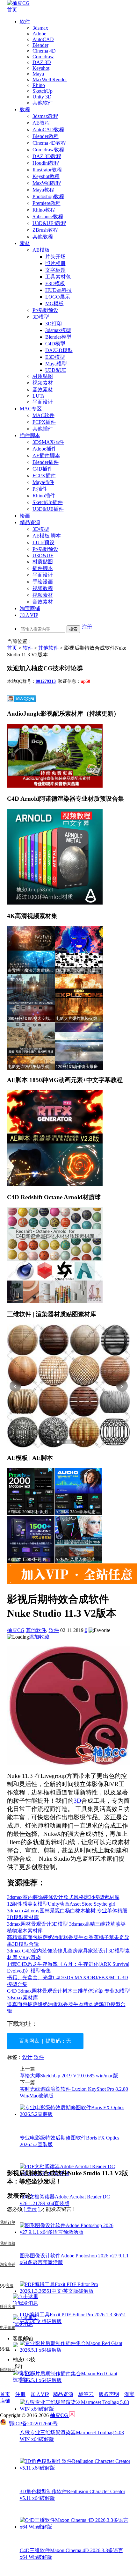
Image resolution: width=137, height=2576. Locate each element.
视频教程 (43, 588)
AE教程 (41, 123)
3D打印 (54, 324)
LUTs (38, 396)
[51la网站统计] (72, 2415)
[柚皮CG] (18, 3)
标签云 (86, 2394)
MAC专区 (31, 409)
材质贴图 (43, 376)
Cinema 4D (44, 51)
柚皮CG (16, 1630)
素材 (25, 243)
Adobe (39, 34)
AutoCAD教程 (48, 130)
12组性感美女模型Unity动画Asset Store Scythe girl (61, 1904)
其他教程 (43, 237)
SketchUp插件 (48, 502)
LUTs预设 (43, 542)
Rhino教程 (44, 210)
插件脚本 (30, 435)
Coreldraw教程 (48, 150)
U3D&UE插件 (48, 509)
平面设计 (43, 402)
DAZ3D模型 (59, 350)
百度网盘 (29, 2041)
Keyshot (41, 68)
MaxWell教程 (47, 183)
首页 (12, 10)
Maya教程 (43, 190)
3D (77, 1801)
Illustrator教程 (47, 170)
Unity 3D (42, 97)
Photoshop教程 (48, 196)
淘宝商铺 (30, 608)
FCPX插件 (44, 422)
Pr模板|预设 (45, 310)
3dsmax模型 (58, 330)
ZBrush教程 (45, 230)
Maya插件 (43, 482)
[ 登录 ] (32, 2209)
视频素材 (43, 383)
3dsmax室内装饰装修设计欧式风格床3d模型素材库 (63, 1897)
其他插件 (43, 429)
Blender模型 (58, 337)
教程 (25, 109)
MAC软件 (43, 415)
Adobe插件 (44, 449)
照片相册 (55, 263)
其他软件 (43, 103)
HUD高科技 (59, 290)
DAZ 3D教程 (47, 156)
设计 (27, 2057)
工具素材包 (58, 277)
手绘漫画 (43, 582)
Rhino (39, 85)
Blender (40, 45)
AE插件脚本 (46, 455)
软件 (25, 22)
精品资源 (30, 522)
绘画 (25, 516)
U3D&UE (56, 370)
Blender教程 (46, 136)
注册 (87, 627)
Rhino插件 (44, 496)
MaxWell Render (50, 79)
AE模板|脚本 (47, 536)
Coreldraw (43, 57)
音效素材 (43, 390)
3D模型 (41, 317)
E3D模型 (55, 357)
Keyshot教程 (46, 176)
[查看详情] (69, 1386)
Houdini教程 (46, 163)
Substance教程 (48, 216)
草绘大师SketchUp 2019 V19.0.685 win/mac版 (69, 2076)
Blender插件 (46, 462)
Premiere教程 (47, 203)
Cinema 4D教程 (49, 143)
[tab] (54, 1442)
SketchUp (43, 91)
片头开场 (55, 257)
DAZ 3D (42, 62)
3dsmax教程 (45, 116)
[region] (69, 1386)
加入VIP (29, 615)
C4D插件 (43, 469)
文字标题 (55, 270)
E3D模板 (55, 283)
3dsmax (40, 28)
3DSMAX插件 (48, 442)
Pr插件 (40, 489)
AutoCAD (43, 39)
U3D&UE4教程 (49, 223)
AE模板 (41, 250)
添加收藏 (39, 1637)
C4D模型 (55, 344)
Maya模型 (56, 364)
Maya (38, 74)
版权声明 (109, 2394)
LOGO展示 (58, 297)
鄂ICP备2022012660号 (33, 2424)
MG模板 (54, 303)
